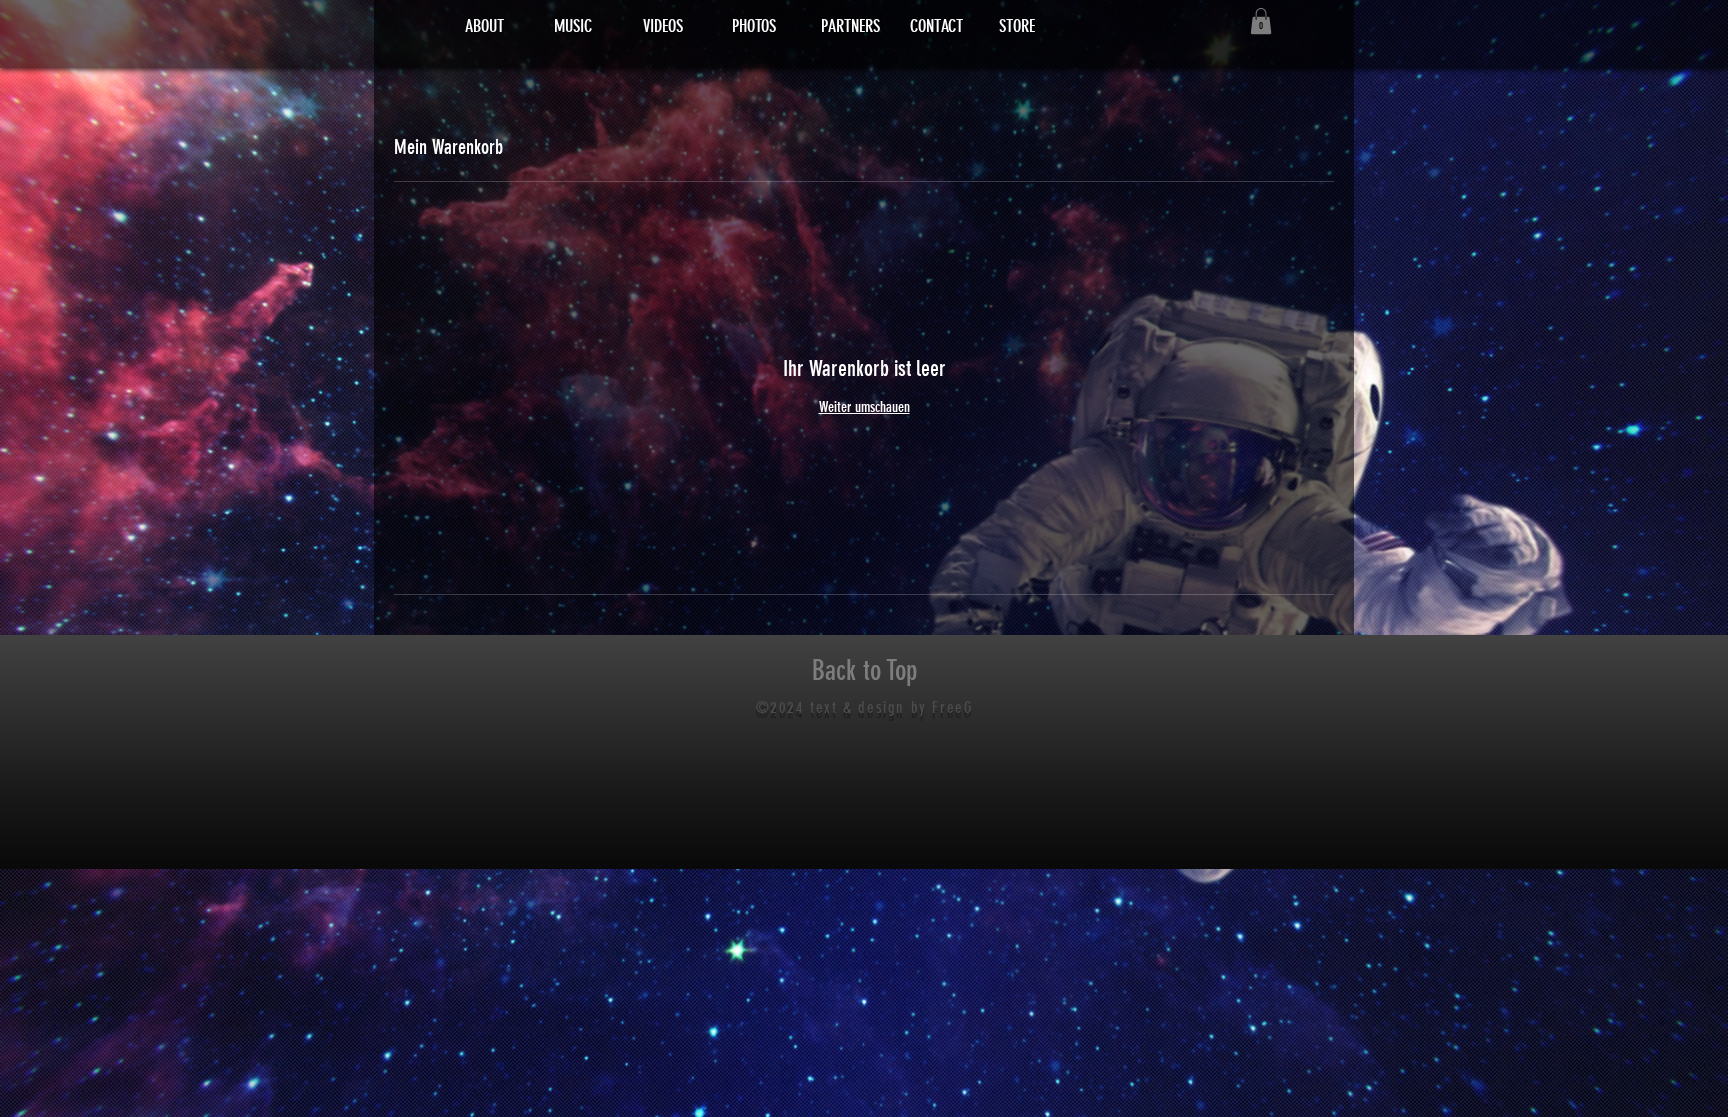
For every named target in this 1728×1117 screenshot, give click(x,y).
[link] (1261, 21)
